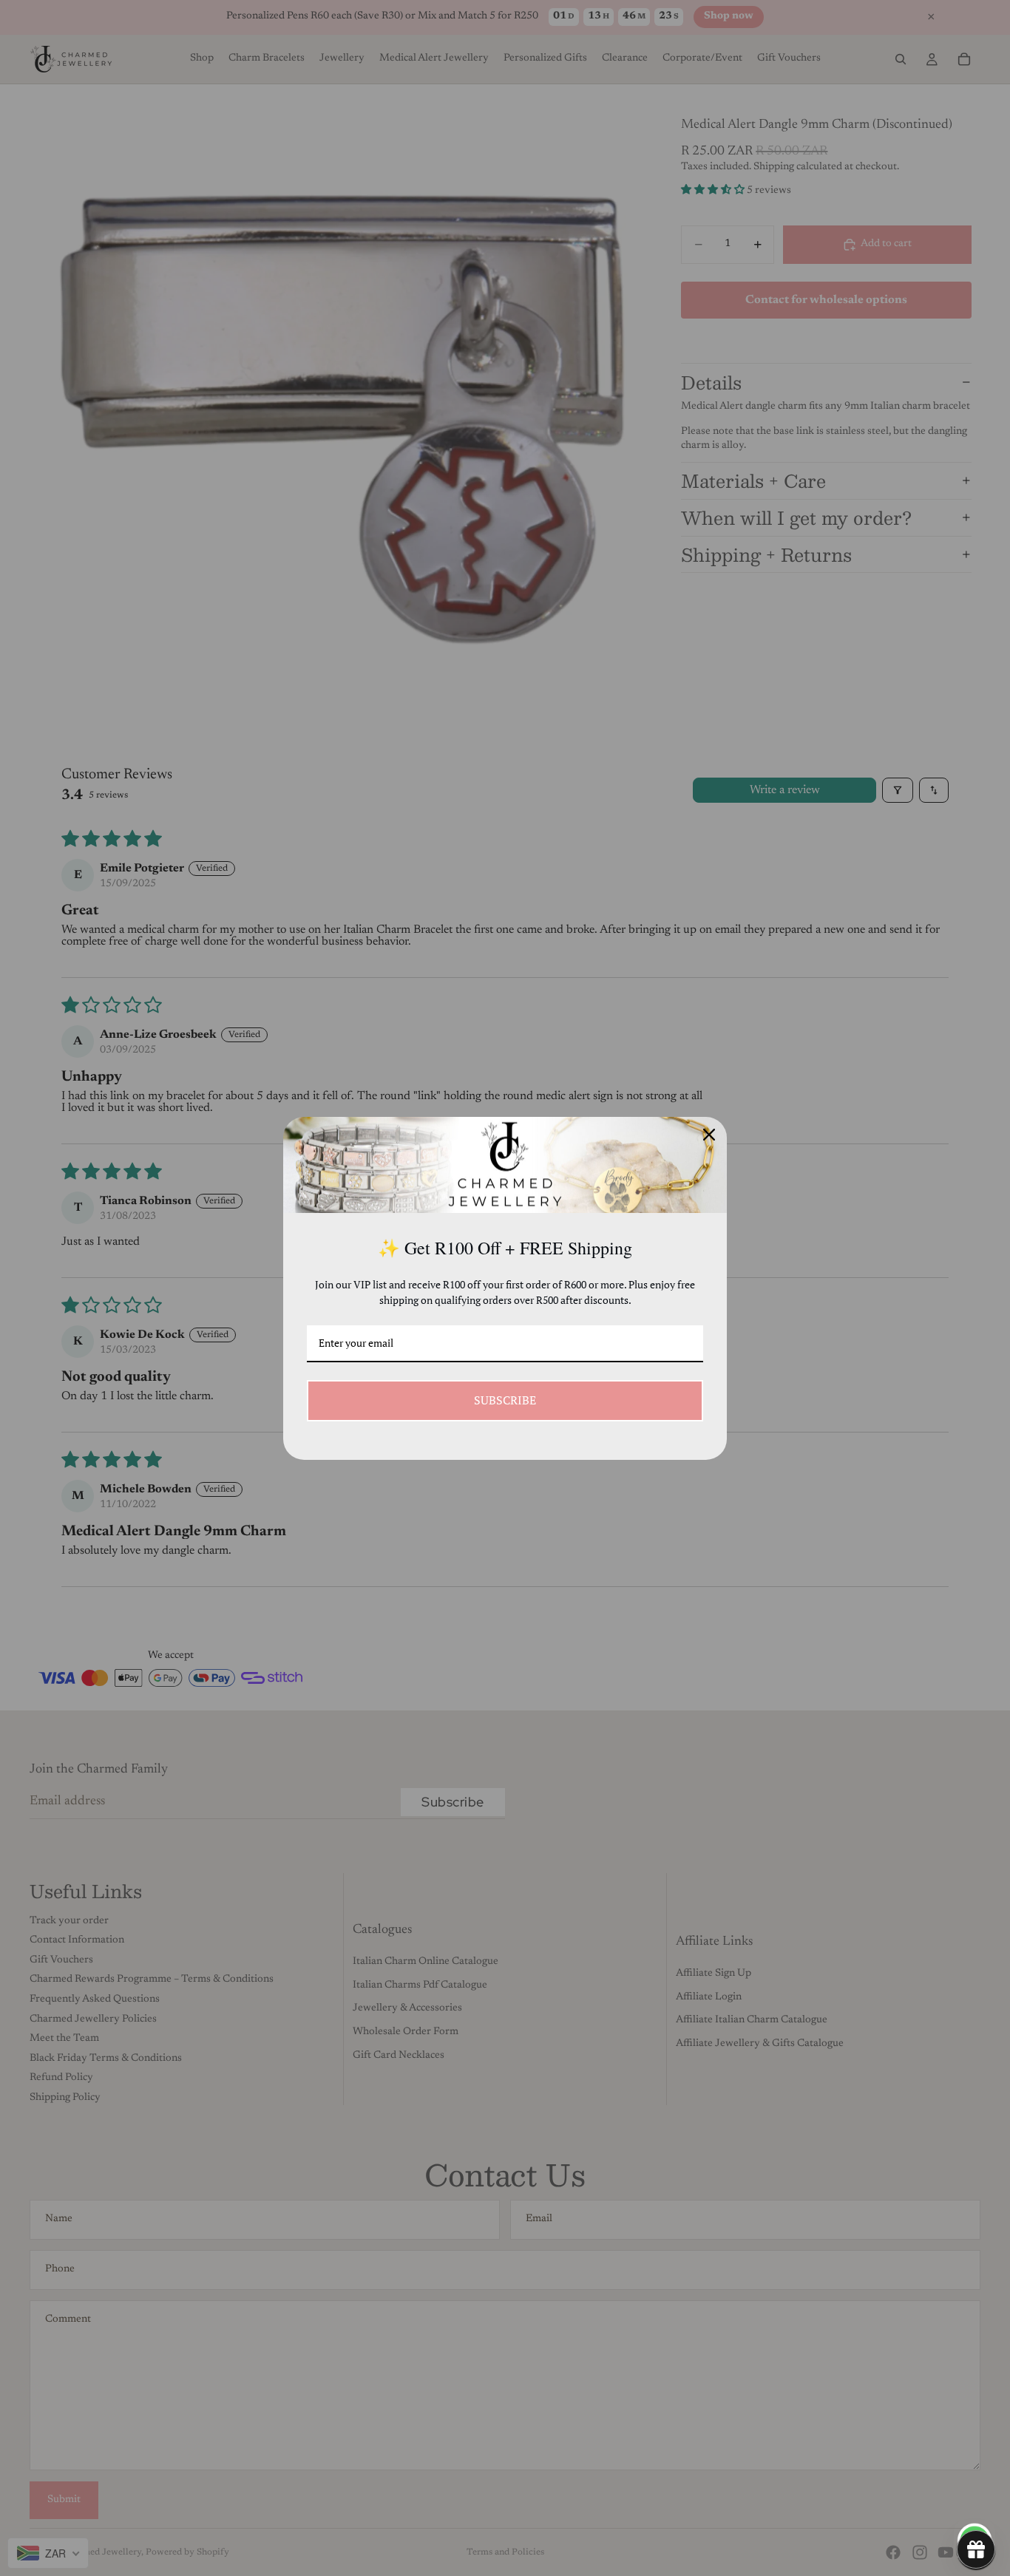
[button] (976, 2549)
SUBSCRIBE (505, 1400)
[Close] (709, 1135)
